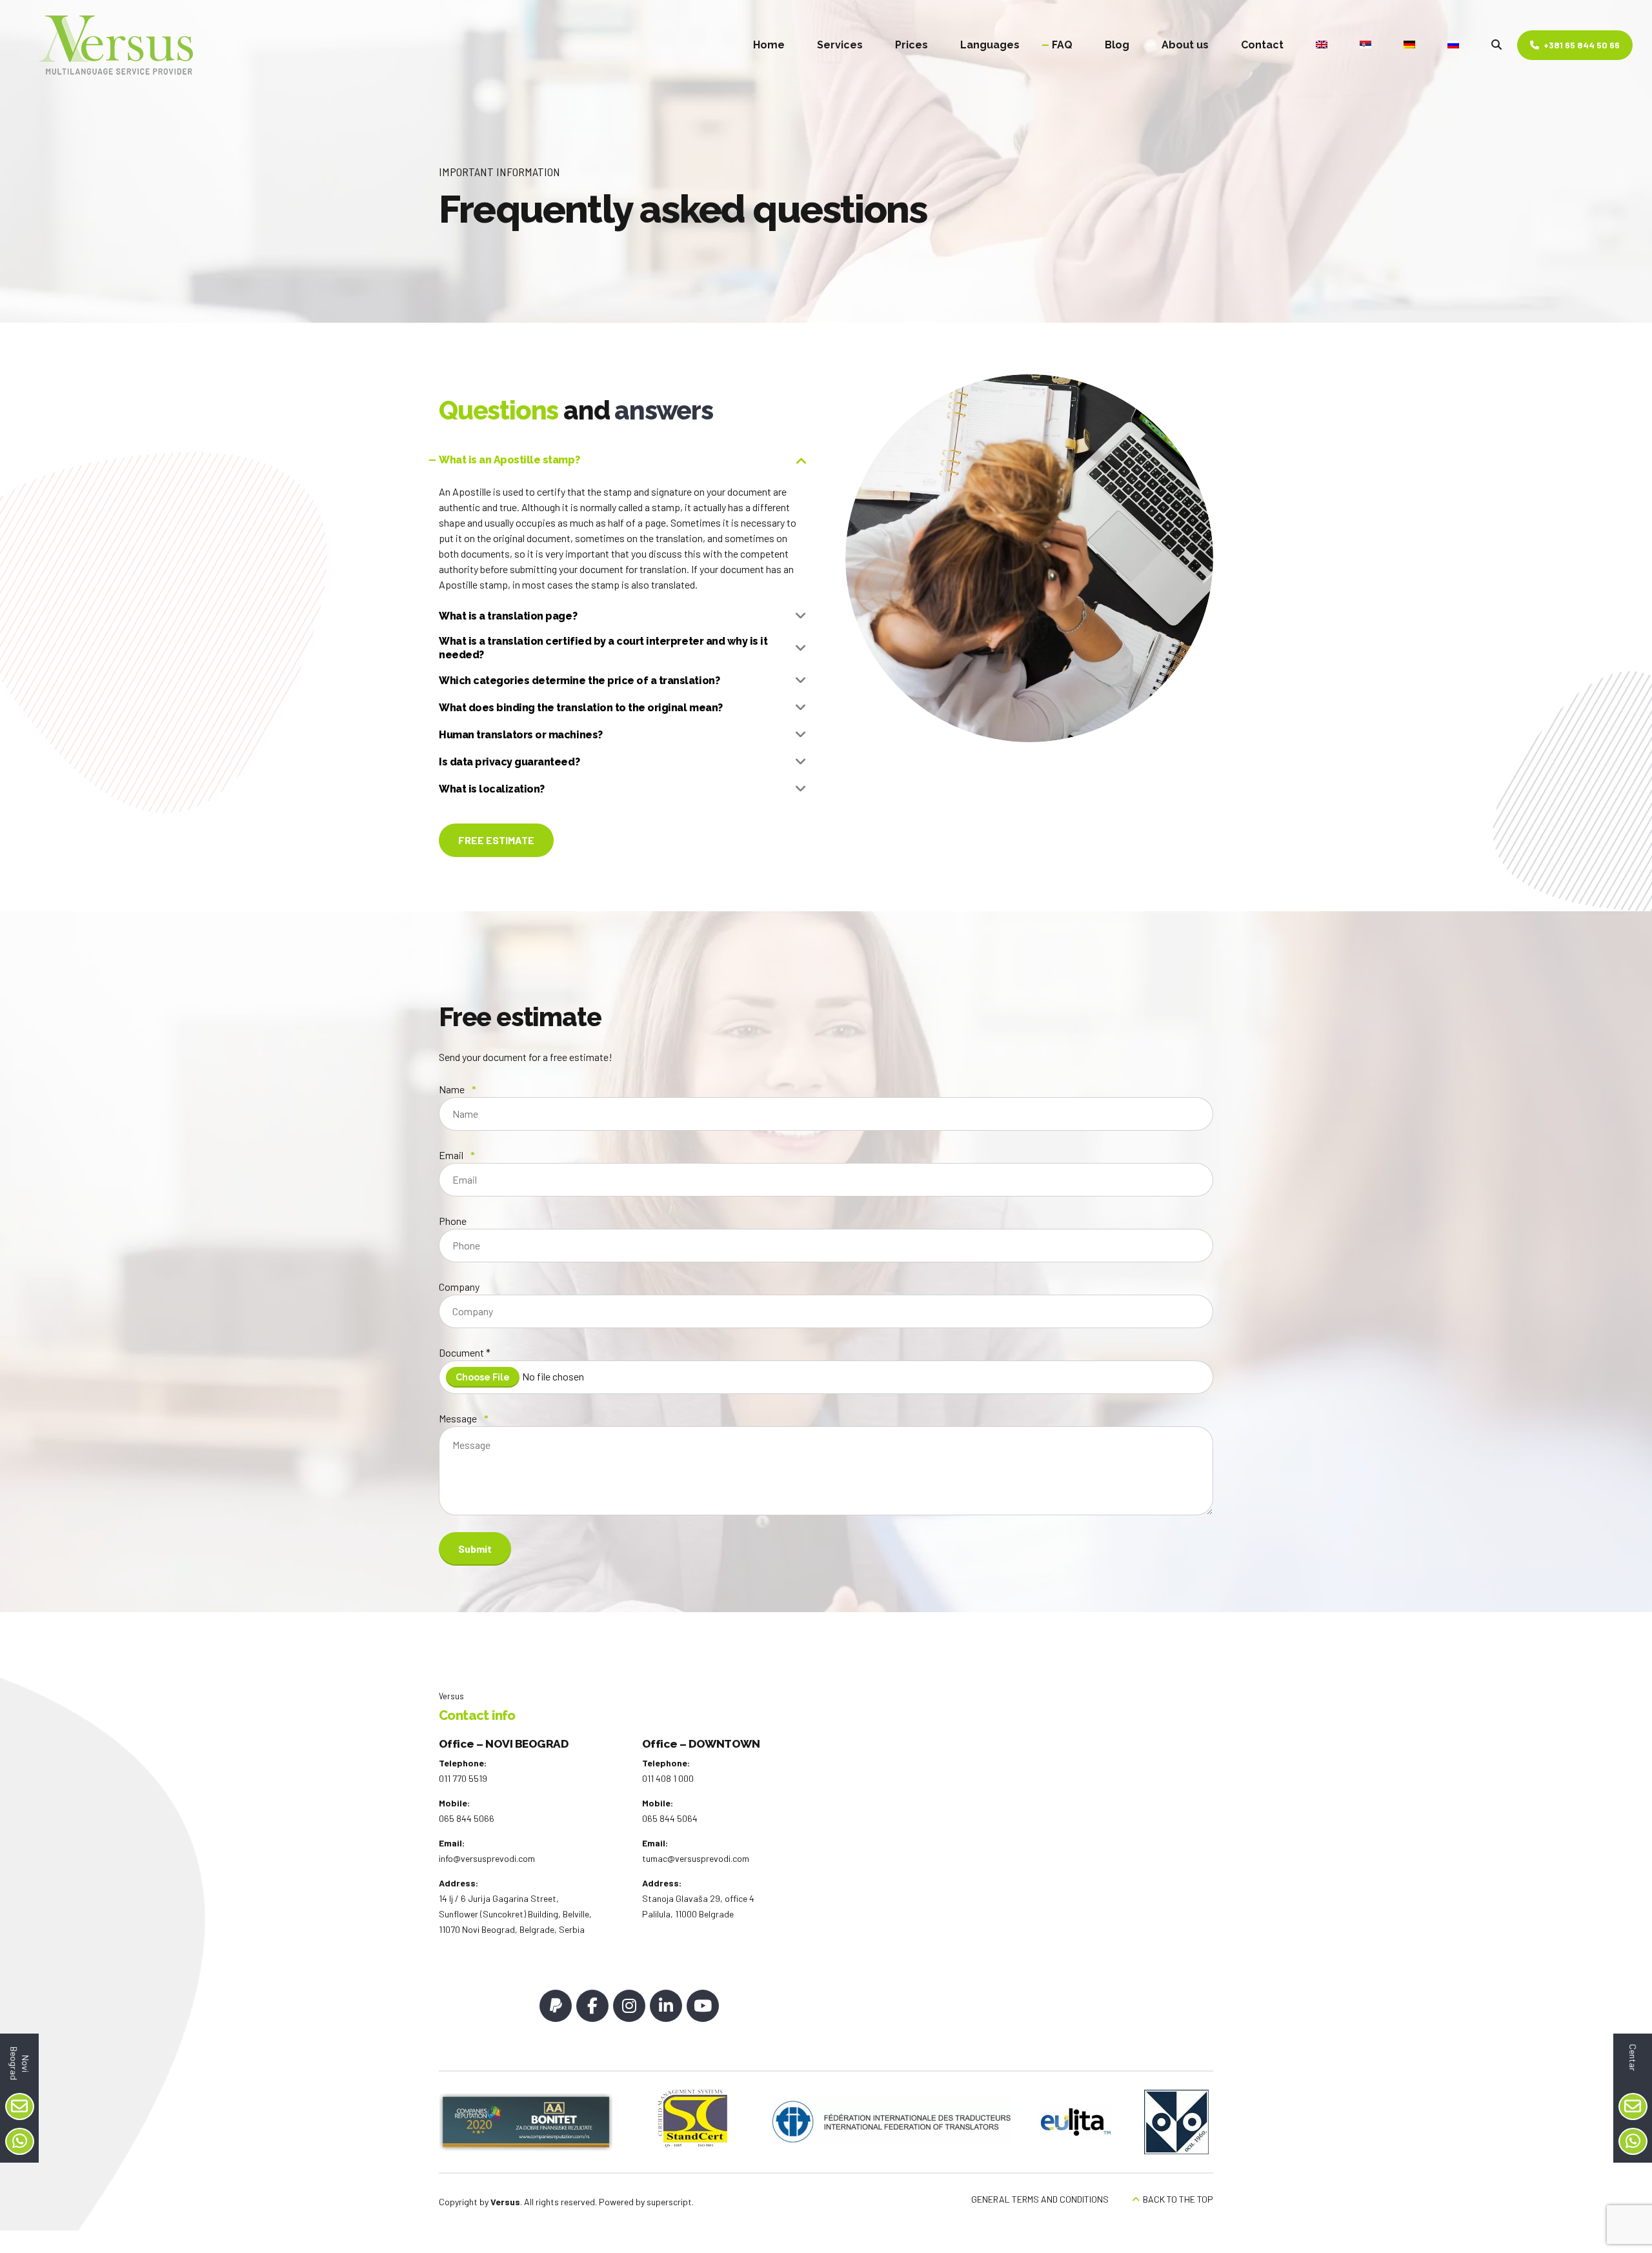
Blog (1117, 45)
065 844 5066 (467, 1818)
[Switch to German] (1409, 45)
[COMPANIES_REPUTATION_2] (526, 2122)
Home (769, 45)
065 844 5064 (670, 1818)
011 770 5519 (463, 1778)
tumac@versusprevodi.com (696, 1858)
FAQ (1062, 45)
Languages (990, 45)
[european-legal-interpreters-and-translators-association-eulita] (1076, 2122)
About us (1185, 45)
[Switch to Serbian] (1365, 45)
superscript (669, 2202)
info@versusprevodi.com (487, 1858)
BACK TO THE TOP (1178, 2199)
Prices (912, 45)
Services (840, 45)
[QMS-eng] (693, 2119)
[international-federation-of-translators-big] (893, 2122)
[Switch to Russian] (1453, 45)
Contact (1262, 45)
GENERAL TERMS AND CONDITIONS (1040, 2199)
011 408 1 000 (668, 1778)
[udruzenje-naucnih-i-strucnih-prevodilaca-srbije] (1176, 2122)
